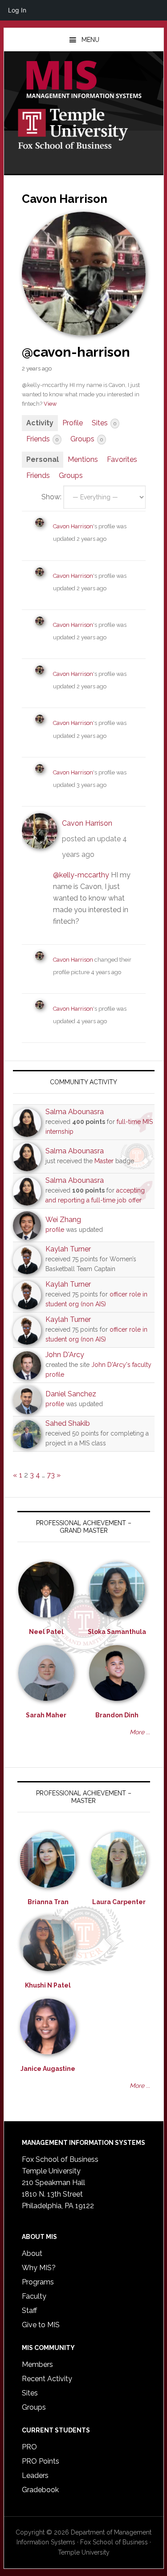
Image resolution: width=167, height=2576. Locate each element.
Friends (42, 439)
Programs (38, 2282)
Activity (40, 423)
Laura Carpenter (119, 1902)
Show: (51, 497)
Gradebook (40, 2490)
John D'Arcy (65, 1355)
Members (37, 2364)
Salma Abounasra (75, 1112)
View (50, 404)
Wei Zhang (63, 1220)
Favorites (122, 459)
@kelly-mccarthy (81, 875)
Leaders (35, 2475)
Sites (104, 423)
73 (51, 1475)
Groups (87, 439)
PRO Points (41, 2461)
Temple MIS (84, 80)
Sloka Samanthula (117, 1632)
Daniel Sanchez (71, 1394)
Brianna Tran (48, 1902)
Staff (29, 2311)
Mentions (83, 459)
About (32, 2253)
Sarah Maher (46, 1715)
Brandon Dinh (117, 1715)
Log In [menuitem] (17, 10)
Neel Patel (46, 1632)
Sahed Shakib (68, 1423)
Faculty (34, 2296)
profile (55, 1230)
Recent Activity (47, 2379)
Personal (43, 459)
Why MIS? (39, 2268)
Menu (90, 40)
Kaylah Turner (68, 1249)
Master (104, 1161)
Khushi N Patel (48, 1985)
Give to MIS (41, 2325)
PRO (29, 2447)
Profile (73, 423)
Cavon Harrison (73, 526)
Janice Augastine (48, 2069)
